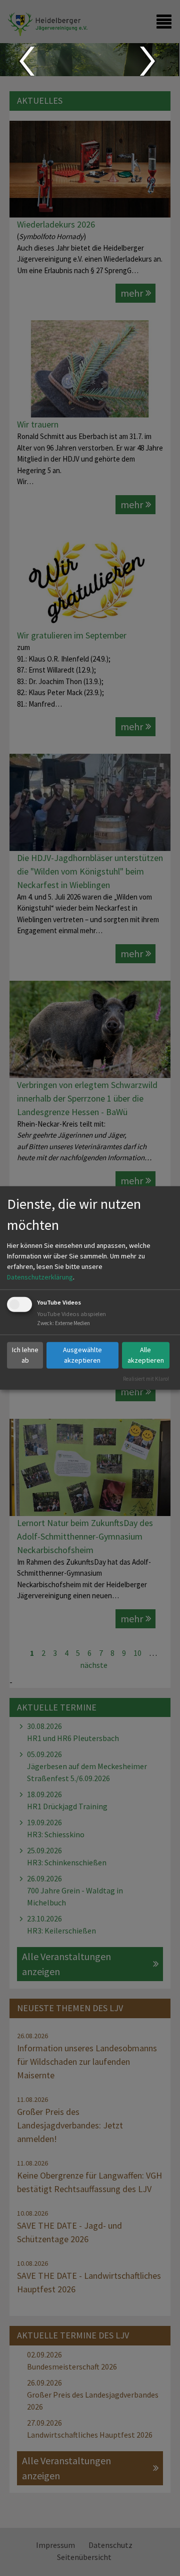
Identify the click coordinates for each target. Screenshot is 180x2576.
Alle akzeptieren (146, 1355)
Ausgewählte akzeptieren (82, 1355)
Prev (26, 61)
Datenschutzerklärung (40, 1277)
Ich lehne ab (25, 1355)
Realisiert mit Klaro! (146, 1378)
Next (149, 61)
